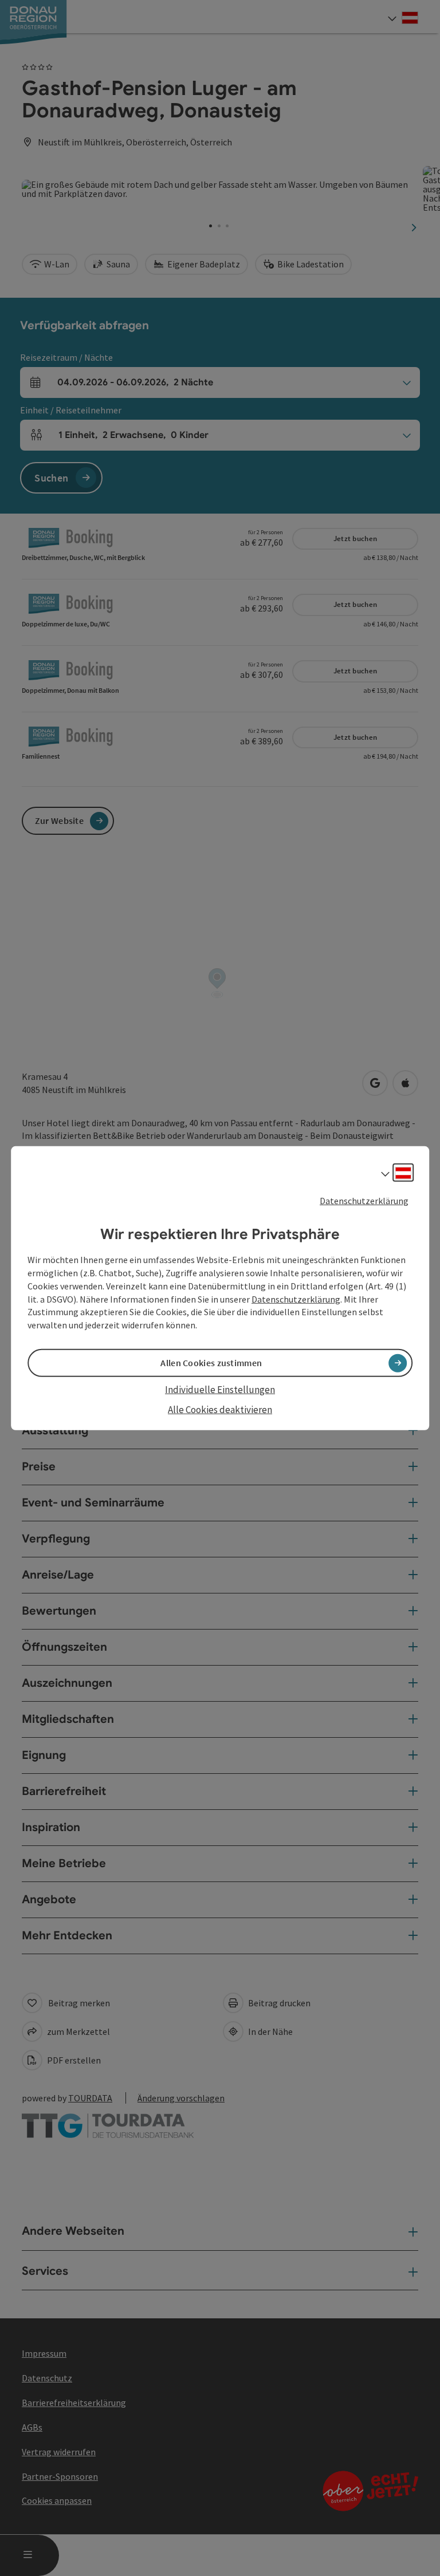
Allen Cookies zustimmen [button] (211, 1363)
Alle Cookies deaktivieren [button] (220, 1409)
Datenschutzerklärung (364, 1200)
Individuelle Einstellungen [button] (220, 1390)
